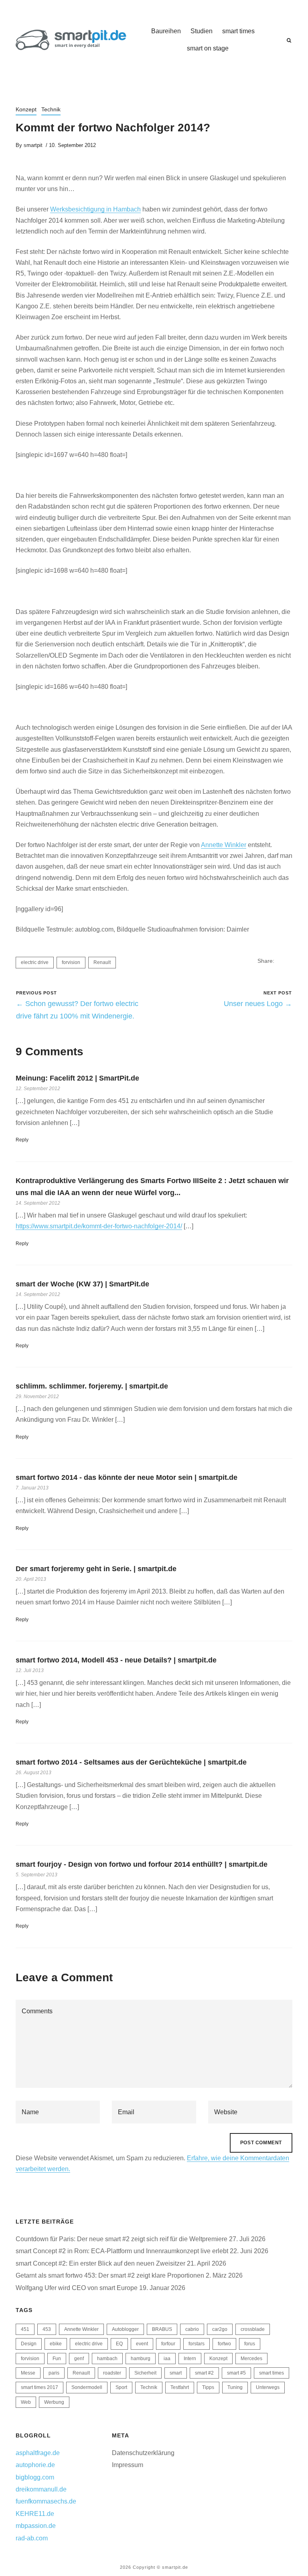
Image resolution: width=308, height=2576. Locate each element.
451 (25, 2329)
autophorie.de (35, 2465)
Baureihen (166, 31)
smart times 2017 (40, 2387)
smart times (238, 31)
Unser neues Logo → (258, 1004)
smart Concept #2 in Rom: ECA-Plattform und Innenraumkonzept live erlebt (122, 2251)
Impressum (128, 2465)
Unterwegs (268, 2387)
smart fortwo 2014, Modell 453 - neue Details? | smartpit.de (116, 1660)
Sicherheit (145, 2373)
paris (54, 2373)
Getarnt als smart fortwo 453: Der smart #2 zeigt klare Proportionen (110, 2275)
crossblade (253, 2329)
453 (47, 2329)
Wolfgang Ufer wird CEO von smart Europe (77, 2288)
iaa (167, 2359)
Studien (202, 31)
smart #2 (204, 2373)
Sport (121, 2387)
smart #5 (236, 2373)
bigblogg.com (35, 2477)
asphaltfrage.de (38, 2453)
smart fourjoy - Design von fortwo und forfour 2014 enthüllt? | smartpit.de (142, 1864)
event (142, 2344)
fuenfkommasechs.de (46, 2501)
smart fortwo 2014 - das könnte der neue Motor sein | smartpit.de (127, 1477)
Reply (22, 1140)
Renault (102, 962)
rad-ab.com (32, 2538)
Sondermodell (87, 2387)
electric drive (35, 962)
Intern (190, 2359)
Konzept (26, 109)
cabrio (192, 2329)
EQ (119, 2344)
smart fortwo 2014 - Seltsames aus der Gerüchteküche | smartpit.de (131, 1762)
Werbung (54, 2402)
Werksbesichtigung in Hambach (95, 209)
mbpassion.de (36, 2526)
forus (250, 2344)
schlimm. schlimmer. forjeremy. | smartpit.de (92, 1386)
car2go (220, 2329)
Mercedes (251, 2359)
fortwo (224, 2344)
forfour (168, 2344)
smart (176, 2373)
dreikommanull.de (41, 2489)
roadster (112, 2373)
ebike (56, 2344)
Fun (57, 2359)
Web (26, 2402)
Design (29, 2344)
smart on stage (208, 48)
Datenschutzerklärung (143, 2453)
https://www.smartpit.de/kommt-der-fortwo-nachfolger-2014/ (99, 1226)
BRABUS (162, 2329)
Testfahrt (180, 2387)
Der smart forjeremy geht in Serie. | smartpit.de (96, 1569)
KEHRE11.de (35, 2514)
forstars (197, 2344)
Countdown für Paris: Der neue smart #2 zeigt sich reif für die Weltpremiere (122, 2239)
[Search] (289, 40)
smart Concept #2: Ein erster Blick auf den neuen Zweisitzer (100, 2263)
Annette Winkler (224, 845)
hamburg (141, 2359)
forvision (71, 962)
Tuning (235, 2387)
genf (79, 2359)
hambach (107, 2359)
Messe (28, 2373)
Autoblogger (125, 2329)
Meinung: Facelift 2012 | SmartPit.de (77, 1078)
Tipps (208, 2387)
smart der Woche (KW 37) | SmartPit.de (82, 1284)
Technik (51, 109)
